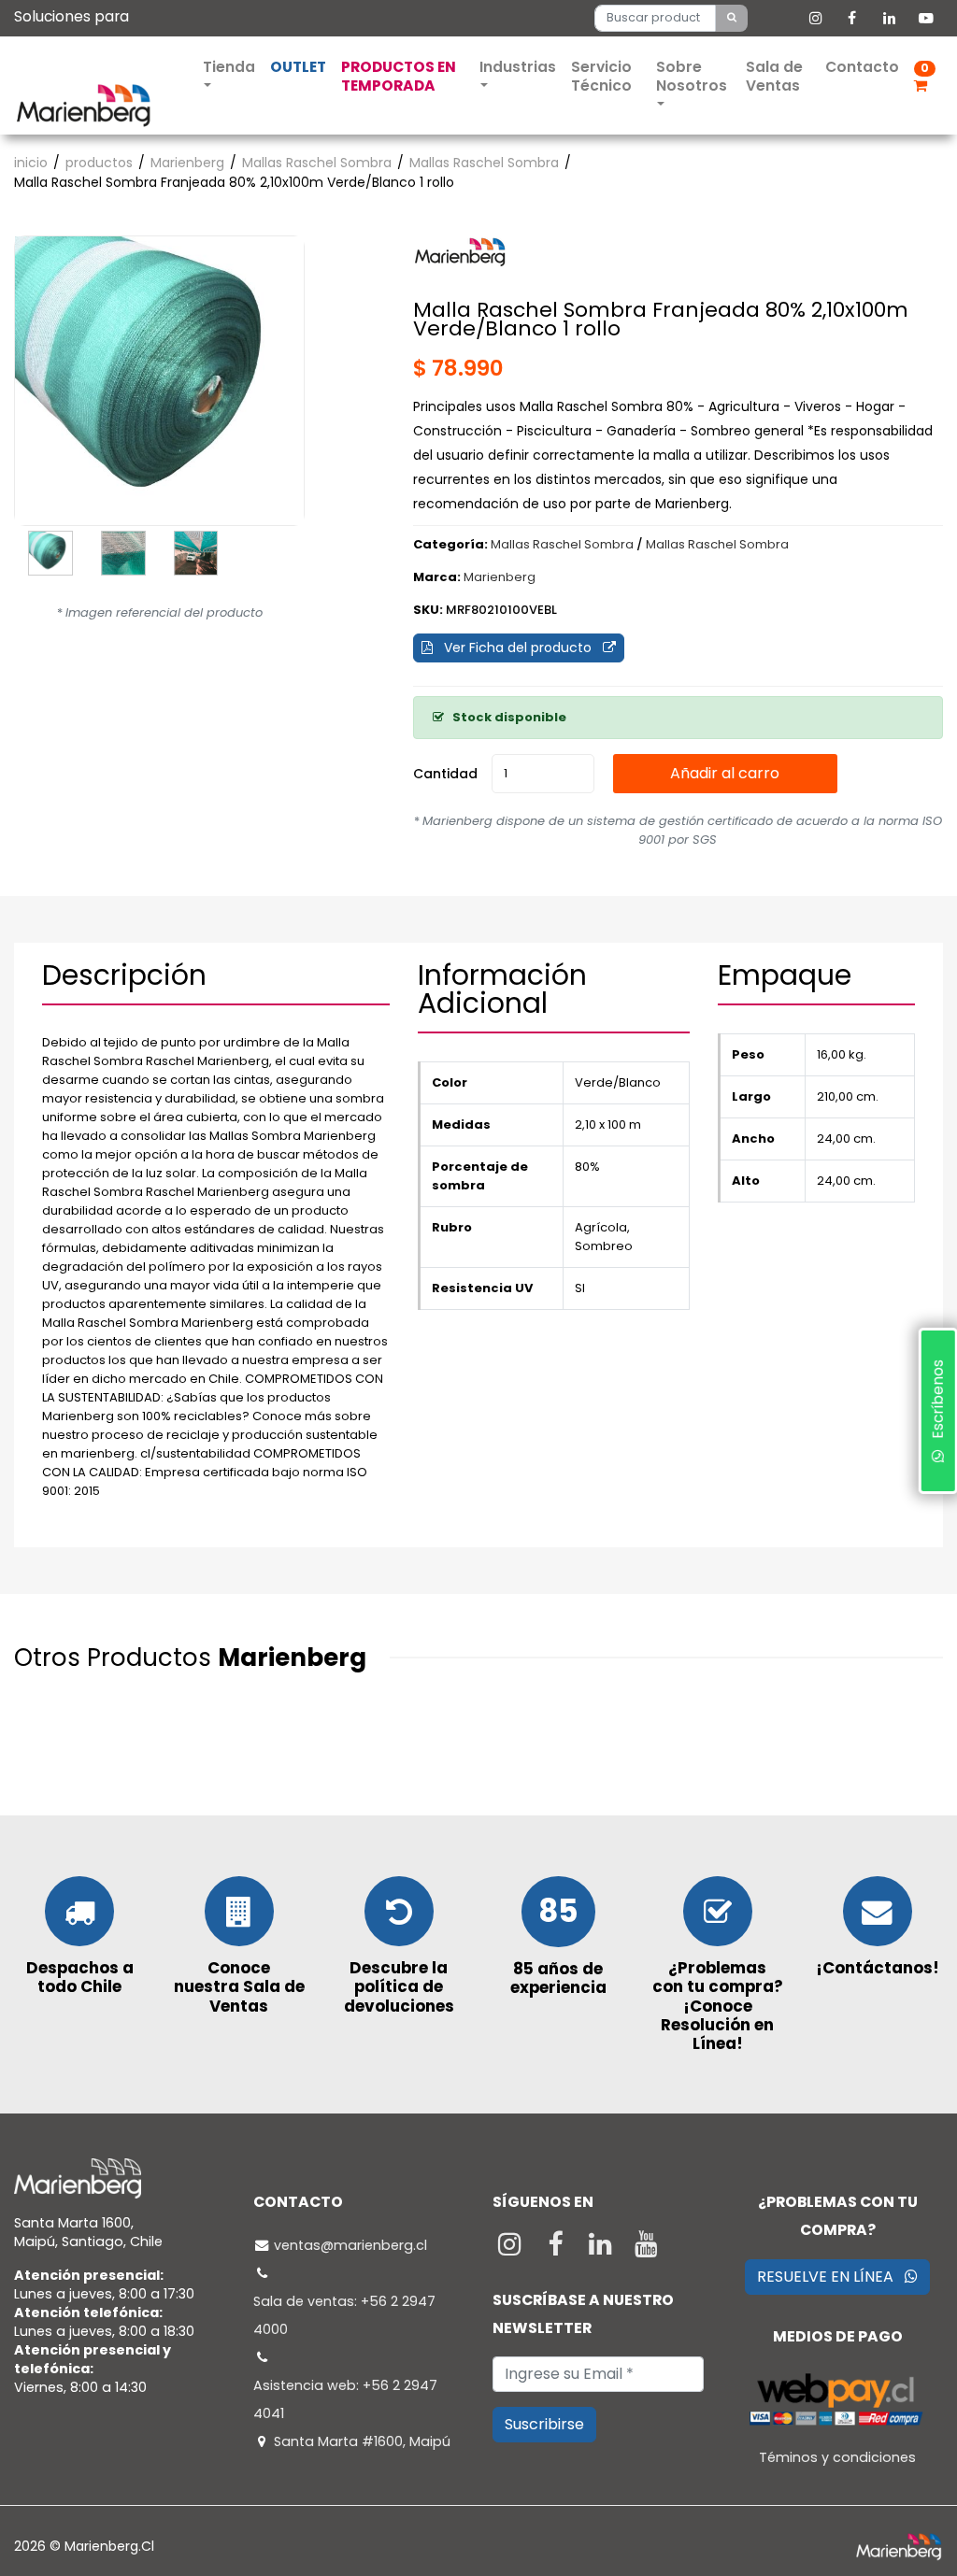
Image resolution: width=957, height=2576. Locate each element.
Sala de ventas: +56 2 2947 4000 (344, 2315)
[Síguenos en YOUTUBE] (646, 2249)
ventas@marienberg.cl (350, 2245)
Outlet (298, 67)
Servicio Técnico (601, 76)
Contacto (862, 67)
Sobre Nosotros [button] (692, 76)
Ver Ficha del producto (518, 648)
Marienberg (187, 163)
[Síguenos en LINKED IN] (603, 2249)
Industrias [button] (518, 67)
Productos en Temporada (399, 76)
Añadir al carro (725, 773)
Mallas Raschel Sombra (317, 163)
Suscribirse (544, 2424)
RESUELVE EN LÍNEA (831, 2277)
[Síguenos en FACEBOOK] (557, 2249)
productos (99, 163)
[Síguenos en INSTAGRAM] (512, 2249)
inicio (31, 163)
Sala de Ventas (774, 76)
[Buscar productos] (732, 18)
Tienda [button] (229, 67)
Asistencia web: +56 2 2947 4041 (345, 2399)
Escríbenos (937, 1404)
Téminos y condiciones (837, 2457)
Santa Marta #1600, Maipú (362, 2441)
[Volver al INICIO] (83, 104)
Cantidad (445, 774)
